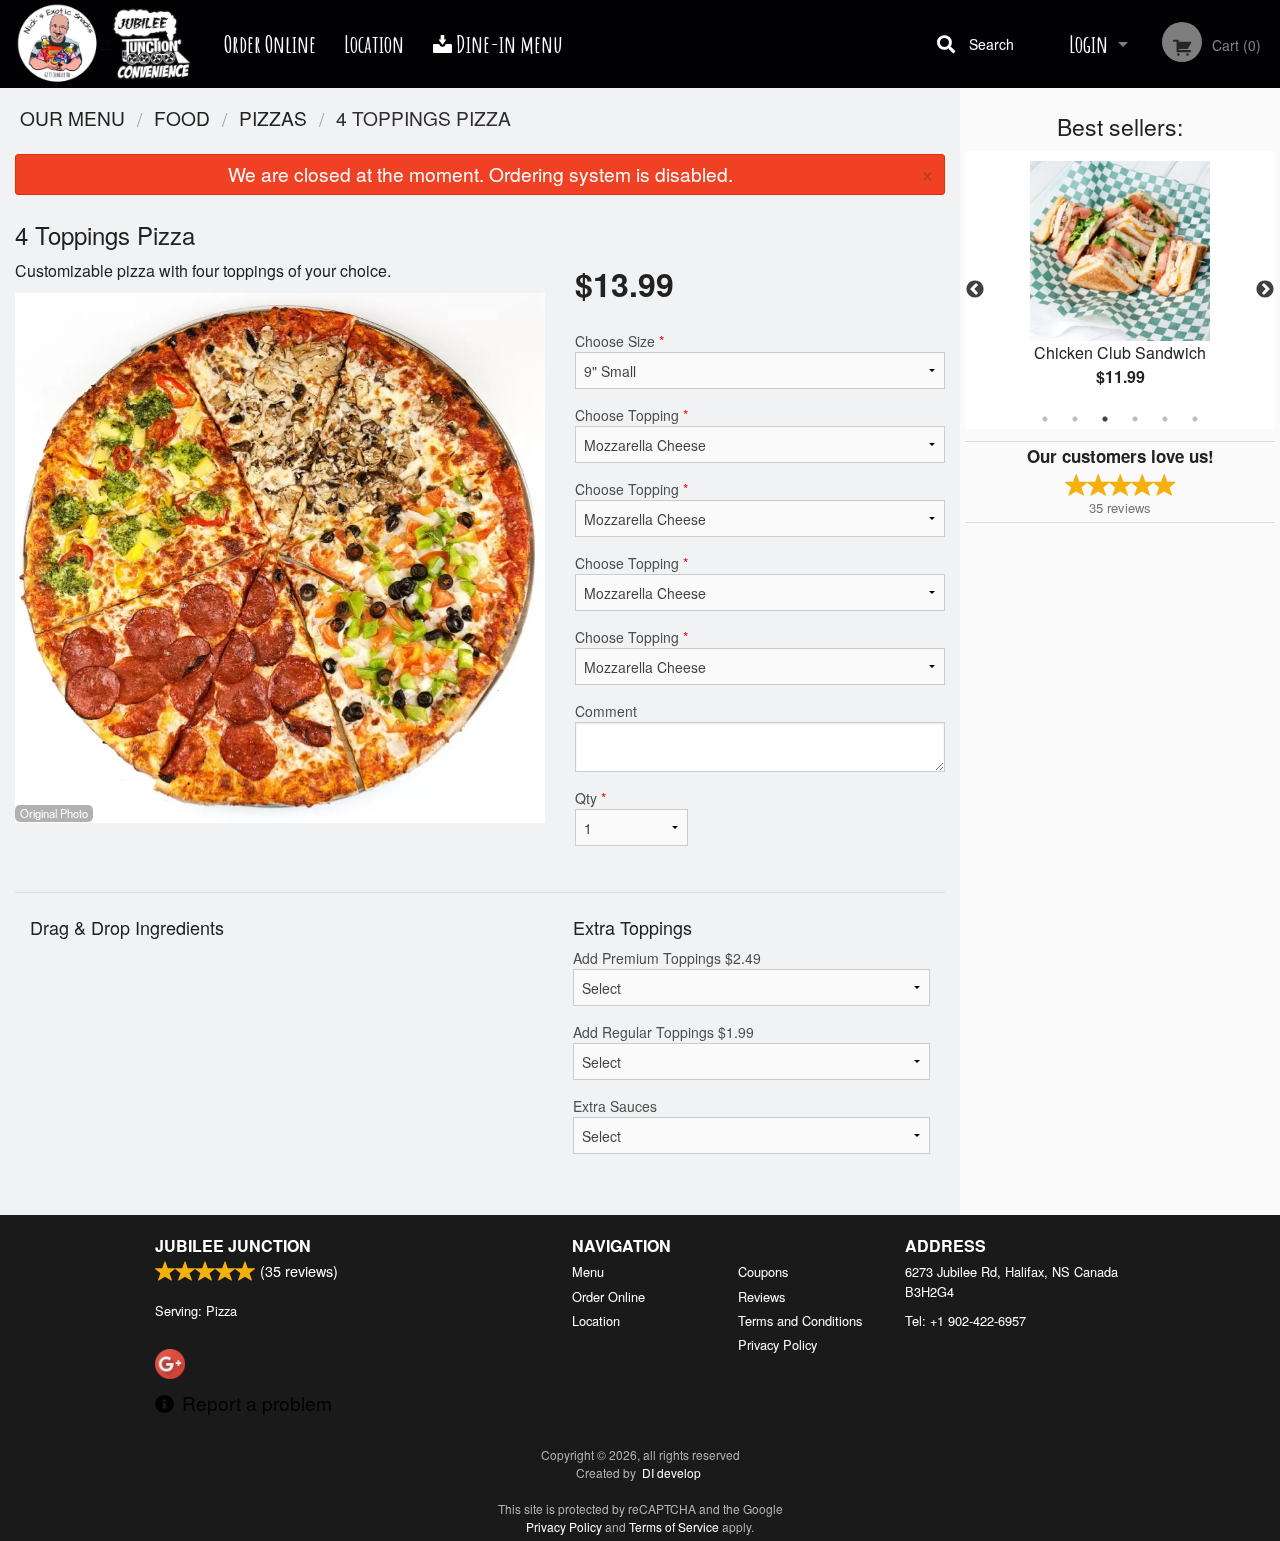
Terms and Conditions (800, 1320)
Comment (606, 711)
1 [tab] (1045, 419)
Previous (975, 290)
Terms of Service (674, 1526)
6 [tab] (1195, 419)
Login (1088, 44)
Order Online (270, 44)
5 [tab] (1165, 419)
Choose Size (619, 341)
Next (1265, 290)
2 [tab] (1075, 419)
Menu (588, 1271)
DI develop (671, 1472)
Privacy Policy (777, 1344)
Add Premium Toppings (667, 958)
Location (374, 44)
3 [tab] (1105, 419)
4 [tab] (1135, 419)
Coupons (763, 1271)
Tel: (965, 1320)
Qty (590, 798)
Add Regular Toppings (663, 1032)
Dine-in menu (507, 44)
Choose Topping (631, 415)
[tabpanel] (1120, 290)
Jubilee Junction (233, 1245)
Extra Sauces (615, 1106)
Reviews (761, 1296)
